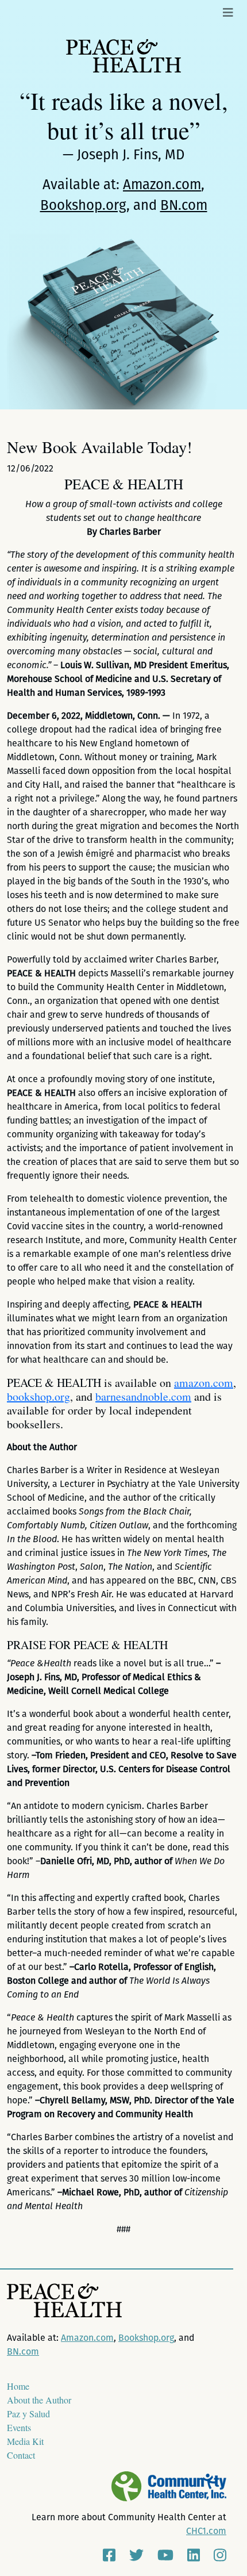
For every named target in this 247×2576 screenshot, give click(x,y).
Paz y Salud (28, 2414)
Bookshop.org (83, 205)
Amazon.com (162, 185)
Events (19, 2427)
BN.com (184, 205)
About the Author (39, 2400)
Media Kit (25, 2441)
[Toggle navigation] (228, 13)
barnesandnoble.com (143, 1396)
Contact (21, 2455)
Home (18, 2386)
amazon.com (204, 1383)
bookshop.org (38, 1396)
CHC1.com (206, 2531)
